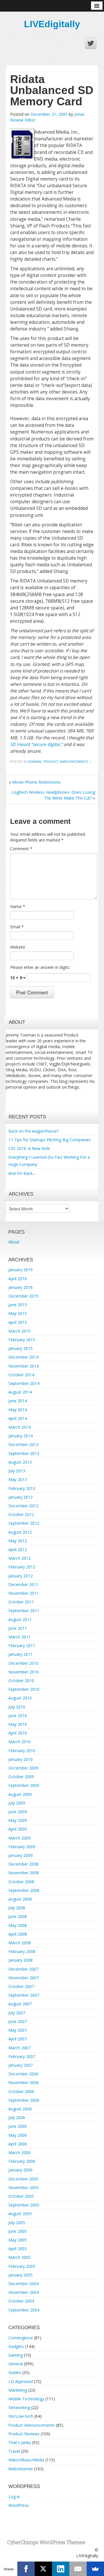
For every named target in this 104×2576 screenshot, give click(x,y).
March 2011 (19, 1637)
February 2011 (22, 1646)
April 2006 (18, 2144)
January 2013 (21, 1497)
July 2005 (17, 2223)
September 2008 (24, 1890)
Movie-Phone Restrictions (36, 782)
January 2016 (21, 1287)
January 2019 (21, 1270)
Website (18, 947)
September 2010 (24, 1689)
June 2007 (18, 2021)
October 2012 (21, 1514)
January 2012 (21, 1576)
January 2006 (21, 2170)
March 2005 (19, 2257)
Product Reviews (24, 2434)
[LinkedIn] (61, 2569)
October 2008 (21, 1882)
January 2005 (21, 2275)
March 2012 (19, 1558)
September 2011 (24, 1611)
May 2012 (18, 1541)
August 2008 (20, 1899)
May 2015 (18, 1313)
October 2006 (21, 2091)
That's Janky (20, 2442)
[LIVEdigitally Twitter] (91, 43)
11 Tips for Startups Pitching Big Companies (50, 1140)
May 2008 (18, 1925)
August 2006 (20, 2109)
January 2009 (21, 1855)
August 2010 (20, 1698)
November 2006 (24, 2082)
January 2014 (21, 1436)
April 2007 (18, 2039)
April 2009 (18, 1829)
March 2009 (19, 1838)
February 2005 (22, 2266)
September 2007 (24, 1995)
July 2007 (17, 2013)
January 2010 (21, 1759)
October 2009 (21, 1777)
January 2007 (21, 2065)
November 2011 (24, 1593)
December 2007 (23, 1969)
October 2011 (21, 1602)
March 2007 (19, 2048)
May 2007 (18, 2030)
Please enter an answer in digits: (40, 967)
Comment (21, 849)
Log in (14, 2497)
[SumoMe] (95, 2569)
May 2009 (18, 1820)
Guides (15, 2372)
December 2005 (23, 2179)
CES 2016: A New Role (29, 1148)
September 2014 (24, 1383)
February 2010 (22, 1751)
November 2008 (24, 1873)
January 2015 (21, 1348)
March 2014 (19, 1427)
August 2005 (20, 2214)
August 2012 (20, 1532)
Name (18, 906)
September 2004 (24, 2310)
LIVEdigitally (52, 24)
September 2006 (24, 2100)
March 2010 (19, 1742)
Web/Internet (21, 2469)
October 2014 (21, 1375)
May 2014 (18, 1410)
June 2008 (18, 1916)
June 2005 (18, 2231)
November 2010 (24, 1672)
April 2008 (18, 1934)
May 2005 (18, 2240)
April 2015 (18, 1322)
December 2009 (23, 1768)
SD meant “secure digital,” (36, 744)
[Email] (78, 2569)
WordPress (19, 2505)
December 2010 (23, 1663)
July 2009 (17, 1803)
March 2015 (19, 1331)
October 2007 (21, 1986)
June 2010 (18, 1716)
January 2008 (21, 1960)
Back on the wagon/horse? (34, 1131)
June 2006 (18, 2126)
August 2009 (20, 1794)
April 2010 (18, 1733)
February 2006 (22, 2161)
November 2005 (24, 2188)
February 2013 (22, 1488)
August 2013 (20, 1462)
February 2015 (22, 1340)
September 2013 (24, 1453)
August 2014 (20, 1392)
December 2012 (23, 1506)
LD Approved (21, 2381)
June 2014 (18, 1401)
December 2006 (23, 2074)
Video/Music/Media (26, 2460)
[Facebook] (26, 2569)
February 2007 (22, 2056)
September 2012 (24, 1523)
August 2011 (20, 1619)
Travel (14, 2451)
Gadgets (16, 2346)
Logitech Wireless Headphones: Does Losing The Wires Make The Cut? (53, 795)
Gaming (16, 2355)
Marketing (18, 2390)
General (35, 761)
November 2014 (24, 1366)
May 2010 (18, 1724)
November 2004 (24, 2292)
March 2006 (19, 2153)
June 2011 (18, 1628)
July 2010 (17, 1707)
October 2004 (21, 2301)
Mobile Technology (26, 2399)
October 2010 (21, 1681)
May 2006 (18, 2135)
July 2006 (17, 2117)
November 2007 (24, 1978)
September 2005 (24, 2205)
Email (17, 927)
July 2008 (17, 1908)
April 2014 (18, 1418)
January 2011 (21, 1654)
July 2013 (17, 1471)
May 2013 (18, 1479)
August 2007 (20, 2004)
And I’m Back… (22, 1173)
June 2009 (18, 1812)
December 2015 (23, 1296)
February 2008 (22, 1951)
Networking (19, 2407)
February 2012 (22, 1567)
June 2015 (18, 1305)
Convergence (21, 2338)
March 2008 (19, 1943)
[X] (43, 2569)
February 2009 (22, 1847)
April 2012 (18, 1549)
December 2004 (23, 2284)
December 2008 (23, 1864)
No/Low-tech (21, 2416)
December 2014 (23, 1357)
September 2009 (24, 1785)
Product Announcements (66, 761)
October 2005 (21, 2196)
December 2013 (23, 1444)
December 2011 (23, 1584)
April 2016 (18, 1279)
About (14, 1242)
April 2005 (18, 2249)
